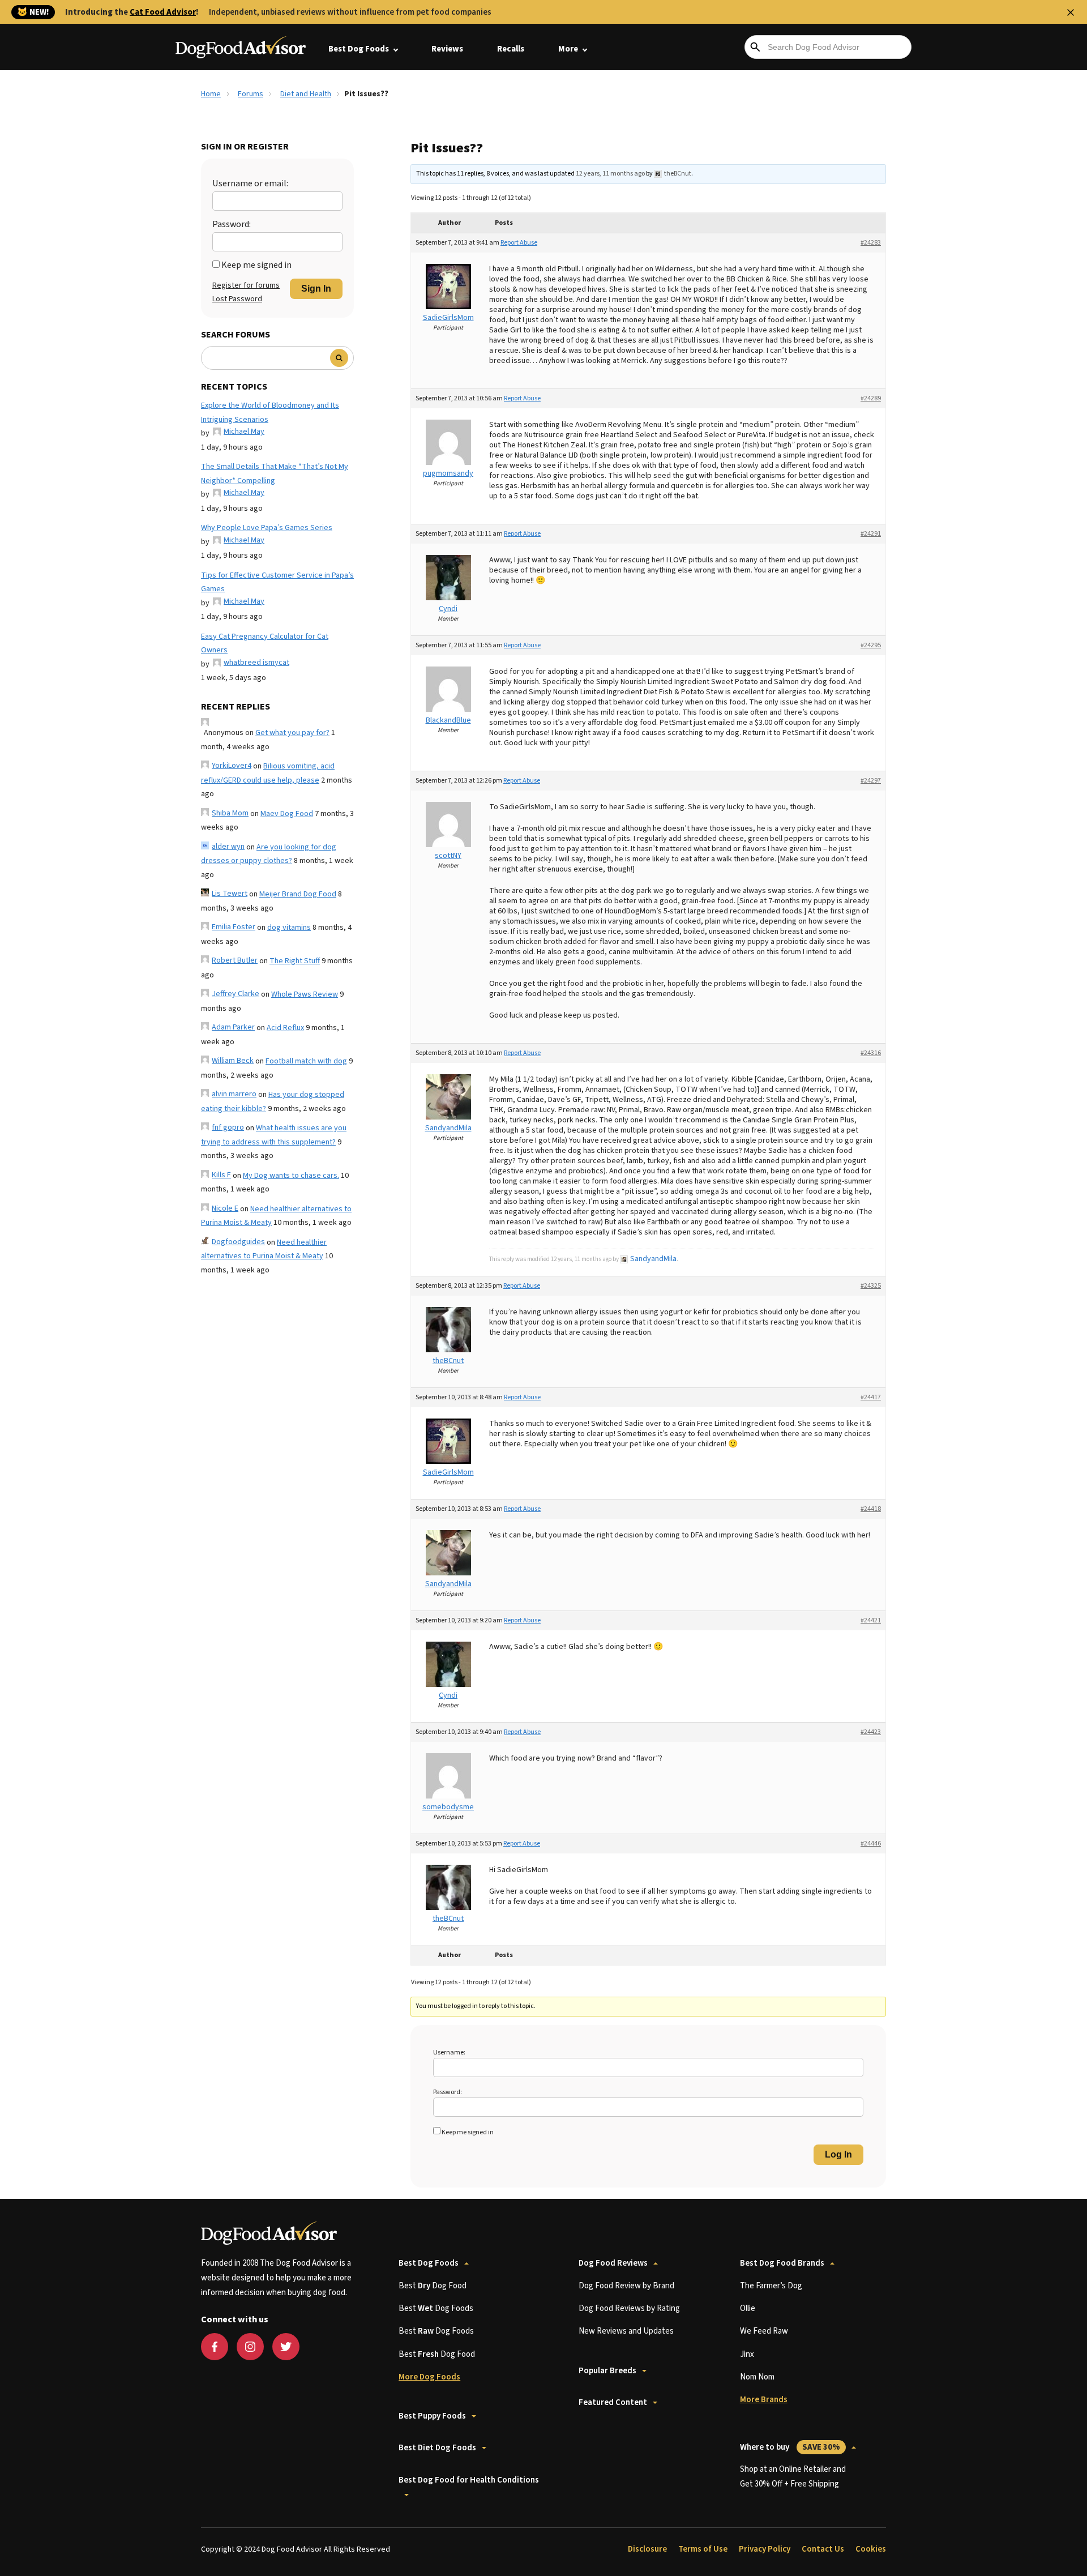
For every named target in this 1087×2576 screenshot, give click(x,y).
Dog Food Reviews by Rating (629, 2308)
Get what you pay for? (292, 733)
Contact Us (823, 2549)
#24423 (871, 1732)
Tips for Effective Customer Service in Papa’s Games (277, 582)
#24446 (871, 1844)
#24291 (871, 534)
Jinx (747, 2354)
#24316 (871, 1053)
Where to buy (790, 2447)
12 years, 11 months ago (610, 174)
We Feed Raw (764, 2331)
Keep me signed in (256, 265)
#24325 (871, 1286)
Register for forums (246, 285)
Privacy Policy (765, 2549)
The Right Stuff (295, 961)
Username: (449, 2052)
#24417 (871, 1397)
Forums (251, 94)
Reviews (447, 49)
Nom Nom (757, 2377)
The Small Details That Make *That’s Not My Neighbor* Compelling (275, 474)
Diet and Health (306, 94)
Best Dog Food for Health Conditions (469, 2480)
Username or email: (250, 183)
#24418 (871, 1509)
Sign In (316, 289)
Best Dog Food (433, 2286)
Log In (838, 2154)
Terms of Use (703, 2549)
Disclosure (647, 2549)
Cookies (871, 2549)
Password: (232, 224)
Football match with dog (306, 1061)
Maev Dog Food (287, 814)
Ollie (748, 2308)
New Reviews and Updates (626, 2331)
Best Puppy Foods (432, 2416)
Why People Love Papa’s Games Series (267, 528)
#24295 (871, 645)
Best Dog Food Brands (782, 2263)
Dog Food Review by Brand (626, 2286)
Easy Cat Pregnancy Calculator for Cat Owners (265, 644)
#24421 (871, 1620)
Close (1071, 12)
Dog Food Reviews (613, 2263)
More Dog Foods (429, 2377)
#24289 (871, 398)
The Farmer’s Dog (771, 2286)
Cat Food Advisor (163, 12)
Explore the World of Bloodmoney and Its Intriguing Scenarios (270, 413)
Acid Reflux (285, 1028)
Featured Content (613, 2402)
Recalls (511, 49)
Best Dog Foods (359, 49)
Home (211, 94)
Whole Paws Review (305, 994)
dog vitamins (289, 928)
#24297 (871, 781)
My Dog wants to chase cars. (291, 1176)
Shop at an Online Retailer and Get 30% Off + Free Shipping (793, 2477)
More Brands (764, 2400)
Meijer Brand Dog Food (298, 894)
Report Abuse (519, 243)
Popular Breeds (607, 2371)
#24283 (871, 243)
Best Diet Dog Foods (437, 2448)
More (568, 49)
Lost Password (237, 299)
